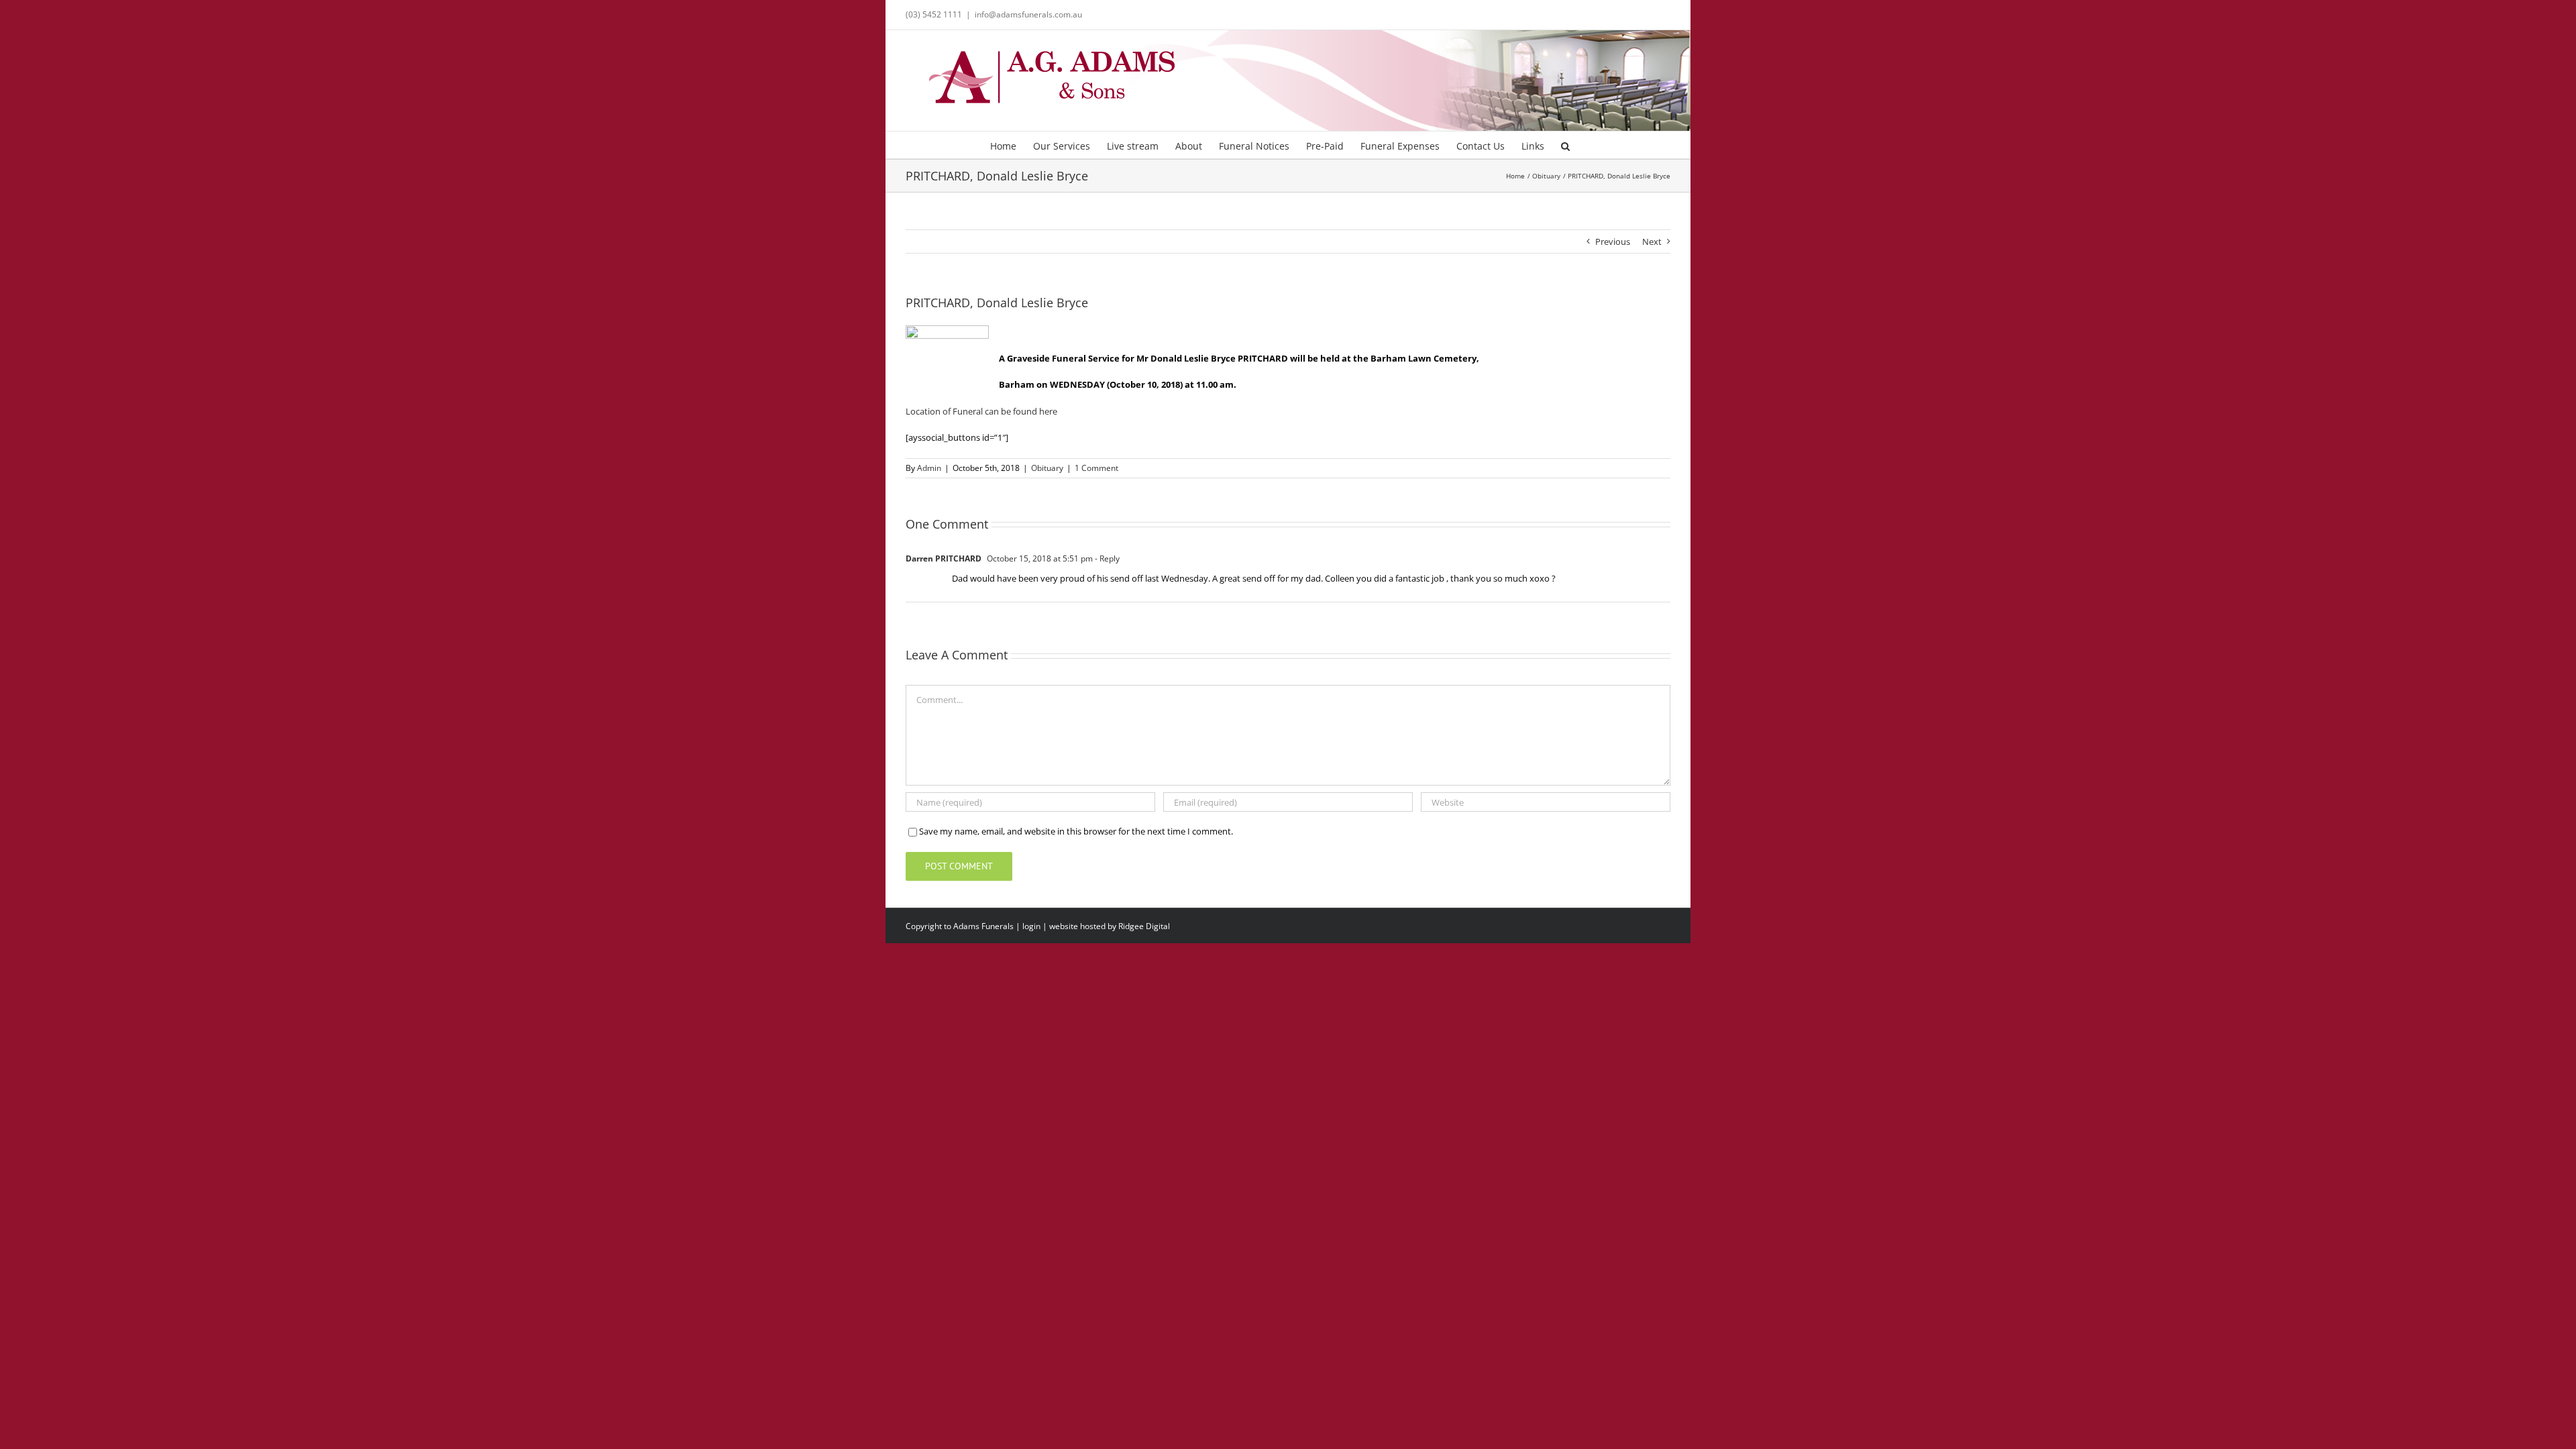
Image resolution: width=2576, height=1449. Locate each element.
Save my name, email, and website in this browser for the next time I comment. (1076, 831)
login (1031, 926)
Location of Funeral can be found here (981, 411)
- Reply (1106, 558)
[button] (1565, 145)
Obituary (1047, 468)
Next (1652, 241)
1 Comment (1096, 468)
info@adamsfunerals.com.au (1028, 14)
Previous (1613, 241)
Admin (929, 468)
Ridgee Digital (1144, 926)
